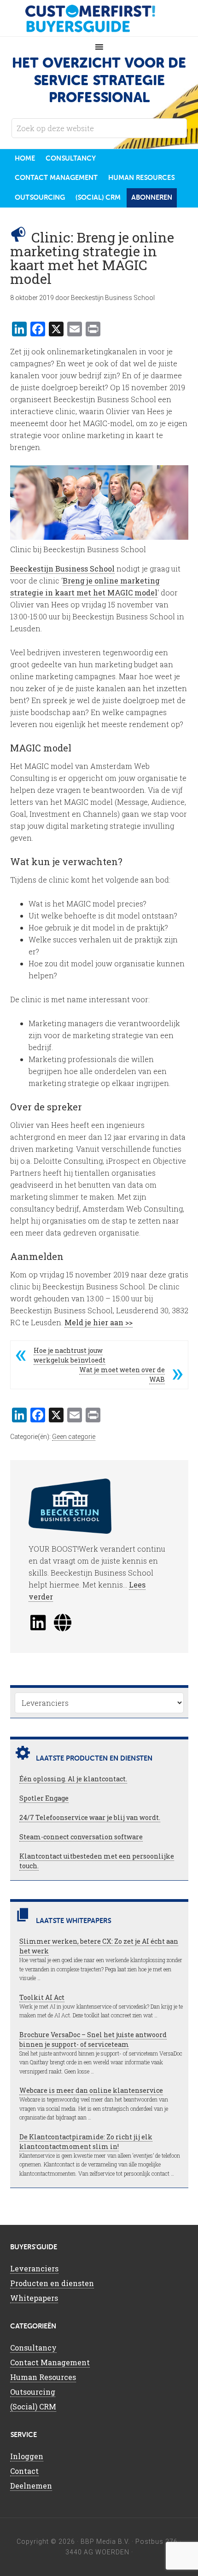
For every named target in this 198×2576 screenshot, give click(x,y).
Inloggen (27, 2456)
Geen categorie (74, 1437)
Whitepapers (34, 2298)
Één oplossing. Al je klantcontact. (73, 1779)
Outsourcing (33, 2392)
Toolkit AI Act (42, 1997)
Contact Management (50, 2362)
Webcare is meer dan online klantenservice (91, 2090)
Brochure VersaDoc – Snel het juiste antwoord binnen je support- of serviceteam (93, 2039)
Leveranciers (34, 2268)
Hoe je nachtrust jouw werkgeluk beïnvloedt (70, 1355)
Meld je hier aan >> (99, 1322)
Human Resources (43, 2377)
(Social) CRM (33, 2406)
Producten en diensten (52, 2283)
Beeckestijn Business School (62, 569)
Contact (24, 2471)
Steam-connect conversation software (81, 1837)
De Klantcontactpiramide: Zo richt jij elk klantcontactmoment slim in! (86, 2142)
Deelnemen (31, 2486)
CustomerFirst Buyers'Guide (99, 18)
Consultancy (33, 2348)
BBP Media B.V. (105, 2541)
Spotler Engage (44, 1798)
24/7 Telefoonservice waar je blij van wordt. (90, 1817)
